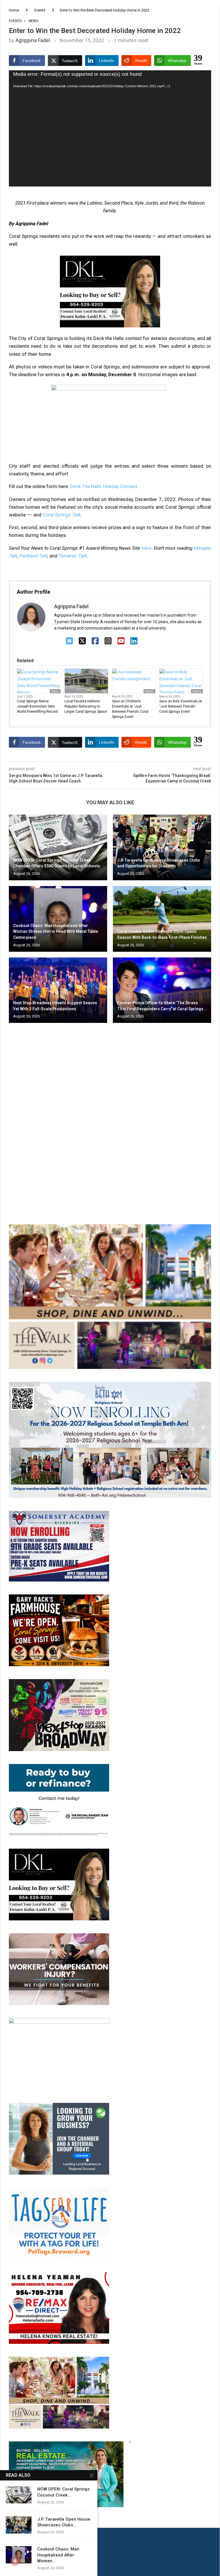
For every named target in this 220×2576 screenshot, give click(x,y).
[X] (82, 641)
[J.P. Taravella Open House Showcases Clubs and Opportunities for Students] (162, 847)
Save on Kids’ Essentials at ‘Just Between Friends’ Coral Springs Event (181, 706)
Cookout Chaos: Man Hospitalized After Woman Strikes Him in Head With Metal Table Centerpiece (56, 931)
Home (14, 10)
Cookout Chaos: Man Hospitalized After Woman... (58, 2555)
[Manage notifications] (15, 2561)
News (55, 691)
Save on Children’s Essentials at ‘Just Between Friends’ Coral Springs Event (130, 709)
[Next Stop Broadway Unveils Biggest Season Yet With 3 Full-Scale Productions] (58, 990)
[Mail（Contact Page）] (69, 641)
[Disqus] (110, 1110)
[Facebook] (95, 641)
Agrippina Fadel (33, 40)
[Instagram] (108, 641)
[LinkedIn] (134, 641)
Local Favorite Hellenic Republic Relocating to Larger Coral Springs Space (86, 706)
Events (40, 10)
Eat (104, 691)
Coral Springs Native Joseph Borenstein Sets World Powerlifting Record (37, 706)
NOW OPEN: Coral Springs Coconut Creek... (63, 2492)
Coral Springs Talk (62, 515)
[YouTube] (121, 641)
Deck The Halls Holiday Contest (104, 486)
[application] (110, 128)
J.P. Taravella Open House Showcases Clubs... (64, 2522)
